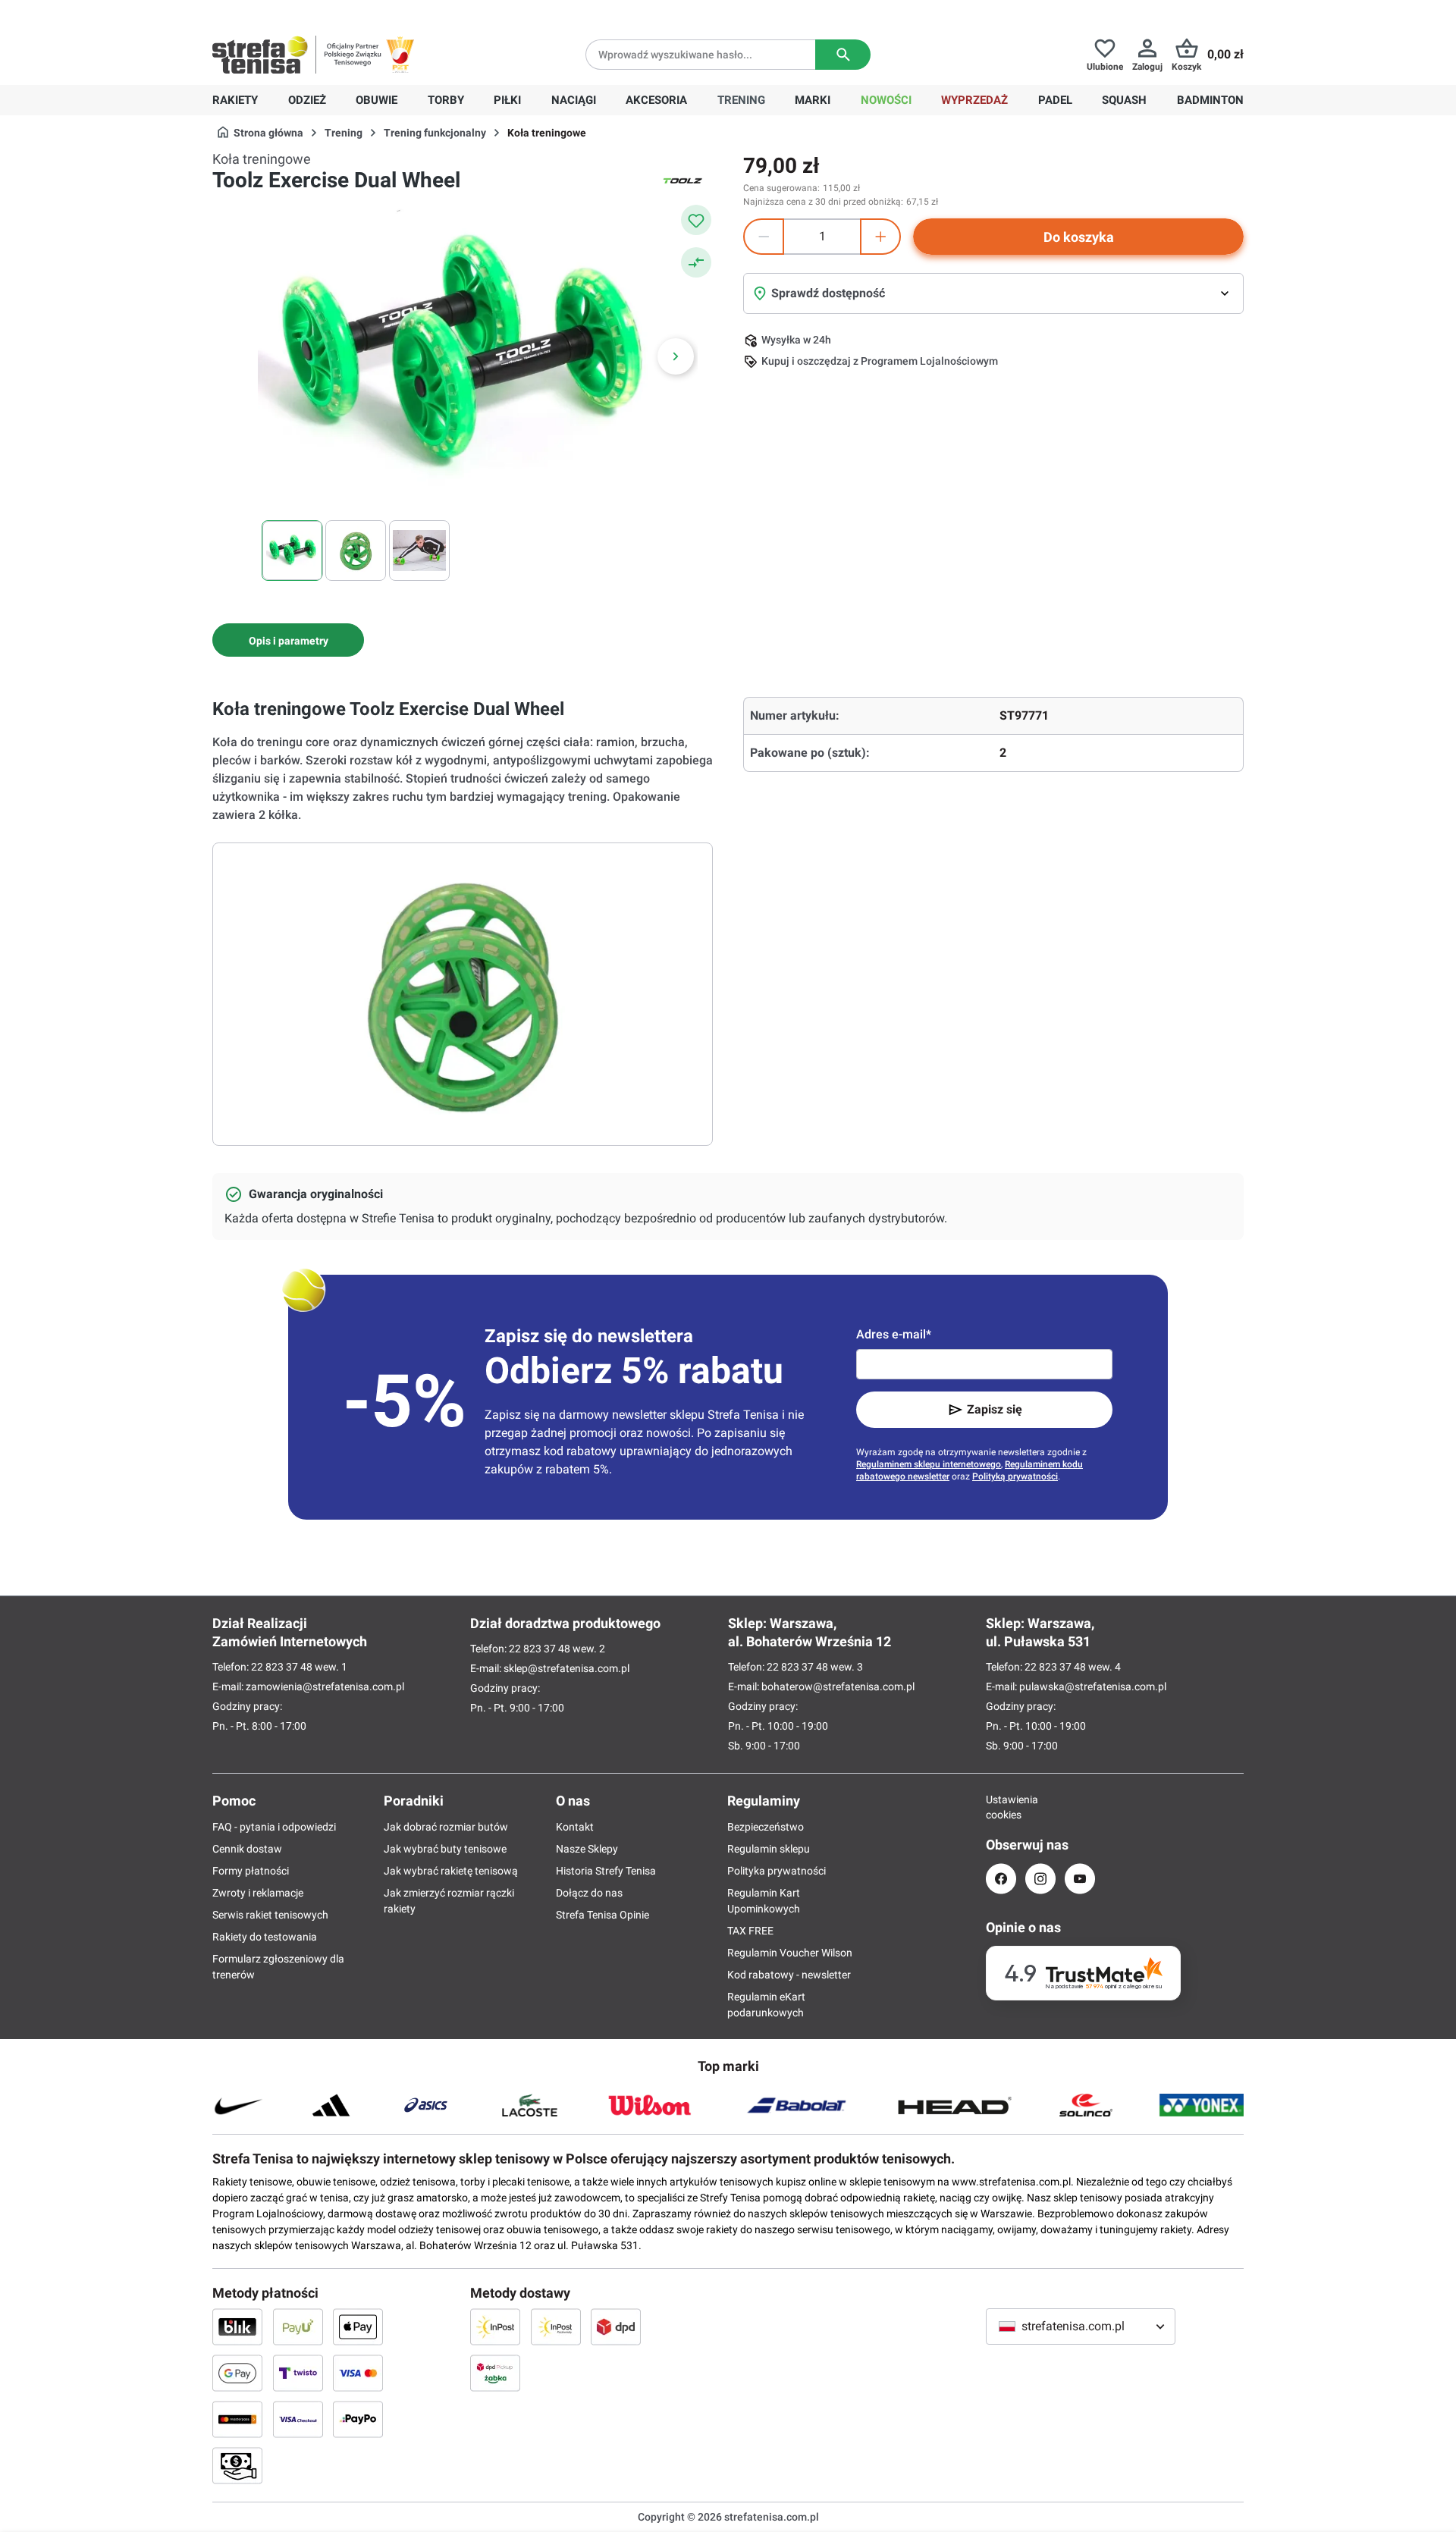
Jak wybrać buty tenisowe (445, 1849)
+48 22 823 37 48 (322, 12)
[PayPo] (358, 2419)
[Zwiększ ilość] (880, 237)
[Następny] (676, 356)
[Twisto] (298, 2373)
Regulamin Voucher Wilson (790, 1953)
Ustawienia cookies (1001, 1807)
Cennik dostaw (247, 1849)
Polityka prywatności (777, 1871)
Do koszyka (1079, 237)
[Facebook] (1001, 1879)
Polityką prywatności (1015, 1476)
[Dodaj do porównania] (696, 262)
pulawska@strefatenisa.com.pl (1093, 1686)
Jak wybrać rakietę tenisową (451, 1871)
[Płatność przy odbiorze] (237, 2465)
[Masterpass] (237, 2419)
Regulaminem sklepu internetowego (929, 1464)
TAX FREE (750, 1931)
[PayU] (298, 2326)
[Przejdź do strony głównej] (260, 55)
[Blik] (237, 2326)
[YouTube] (1080, 1879)
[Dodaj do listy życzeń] (696, 220)
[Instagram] (1040, 1879)
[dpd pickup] (495, 2373)
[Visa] (358, 2373)
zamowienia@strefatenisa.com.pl (325, 1686)
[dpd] (616, 2326)
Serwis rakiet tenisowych (270, 1915)
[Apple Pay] (358, 2326)
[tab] (288, 640)
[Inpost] (495, 2326)
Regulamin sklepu (769, 1849)
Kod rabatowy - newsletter (789, 1975)
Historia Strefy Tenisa (606, 1871)
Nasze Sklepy (587, 1849)
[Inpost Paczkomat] (556, 2326)
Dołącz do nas (589, 1893)
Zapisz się (995, 1409)
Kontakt (575, 1827)
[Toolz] (682, 180)
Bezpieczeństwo (766, 1827)
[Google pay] (237, 2373)
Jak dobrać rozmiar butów (446, 1827)
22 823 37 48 (282, 1667)
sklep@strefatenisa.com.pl (566, 1668)
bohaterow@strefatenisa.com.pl (838, 1686)
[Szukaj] (843, 55)
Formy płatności (251, 1871)
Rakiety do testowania (265, 1937)
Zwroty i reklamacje (258, 1893)
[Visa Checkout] (298, 2419)
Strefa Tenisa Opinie (602, 1915)
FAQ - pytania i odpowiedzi (274, 1827)
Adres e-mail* (894, 1334)
